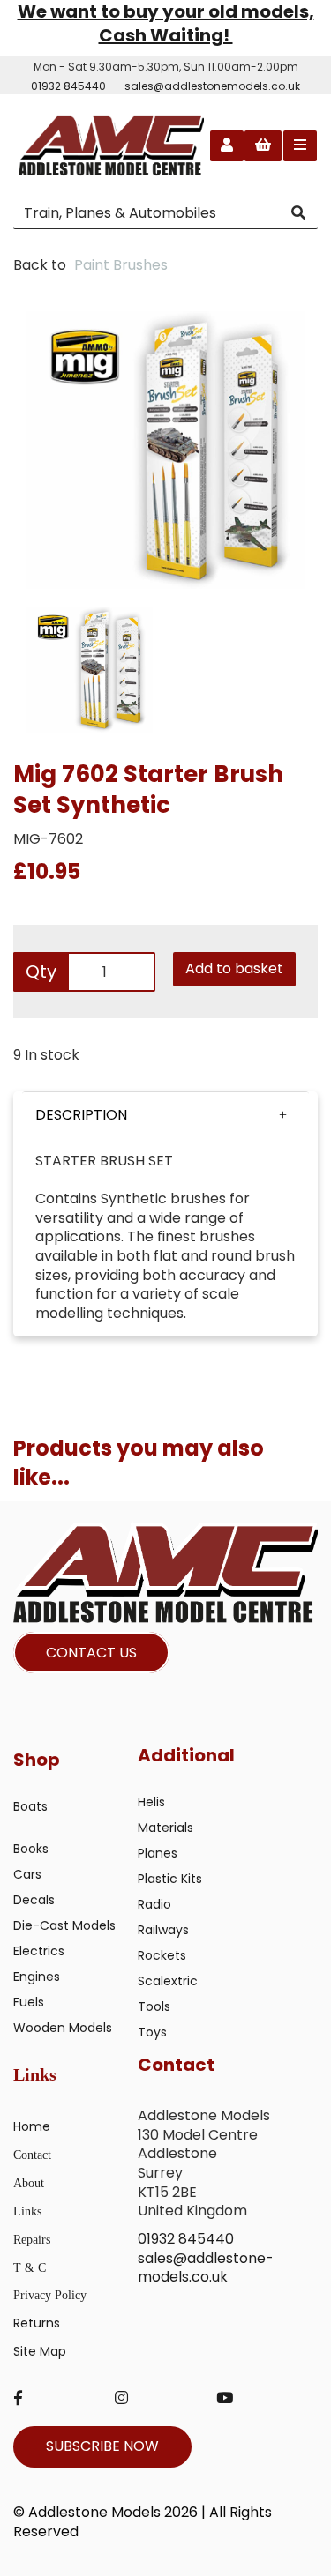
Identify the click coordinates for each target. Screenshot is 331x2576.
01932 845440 (68, 86)
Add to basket (234, 968)
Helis (151, 1802)
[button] (165, 1115)
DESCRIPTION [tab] (81, 1115)
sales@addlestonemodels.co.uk (212, 86)
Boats (30, 1806)
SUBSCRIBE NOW (102, 2446)
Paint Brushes (121, 265)
